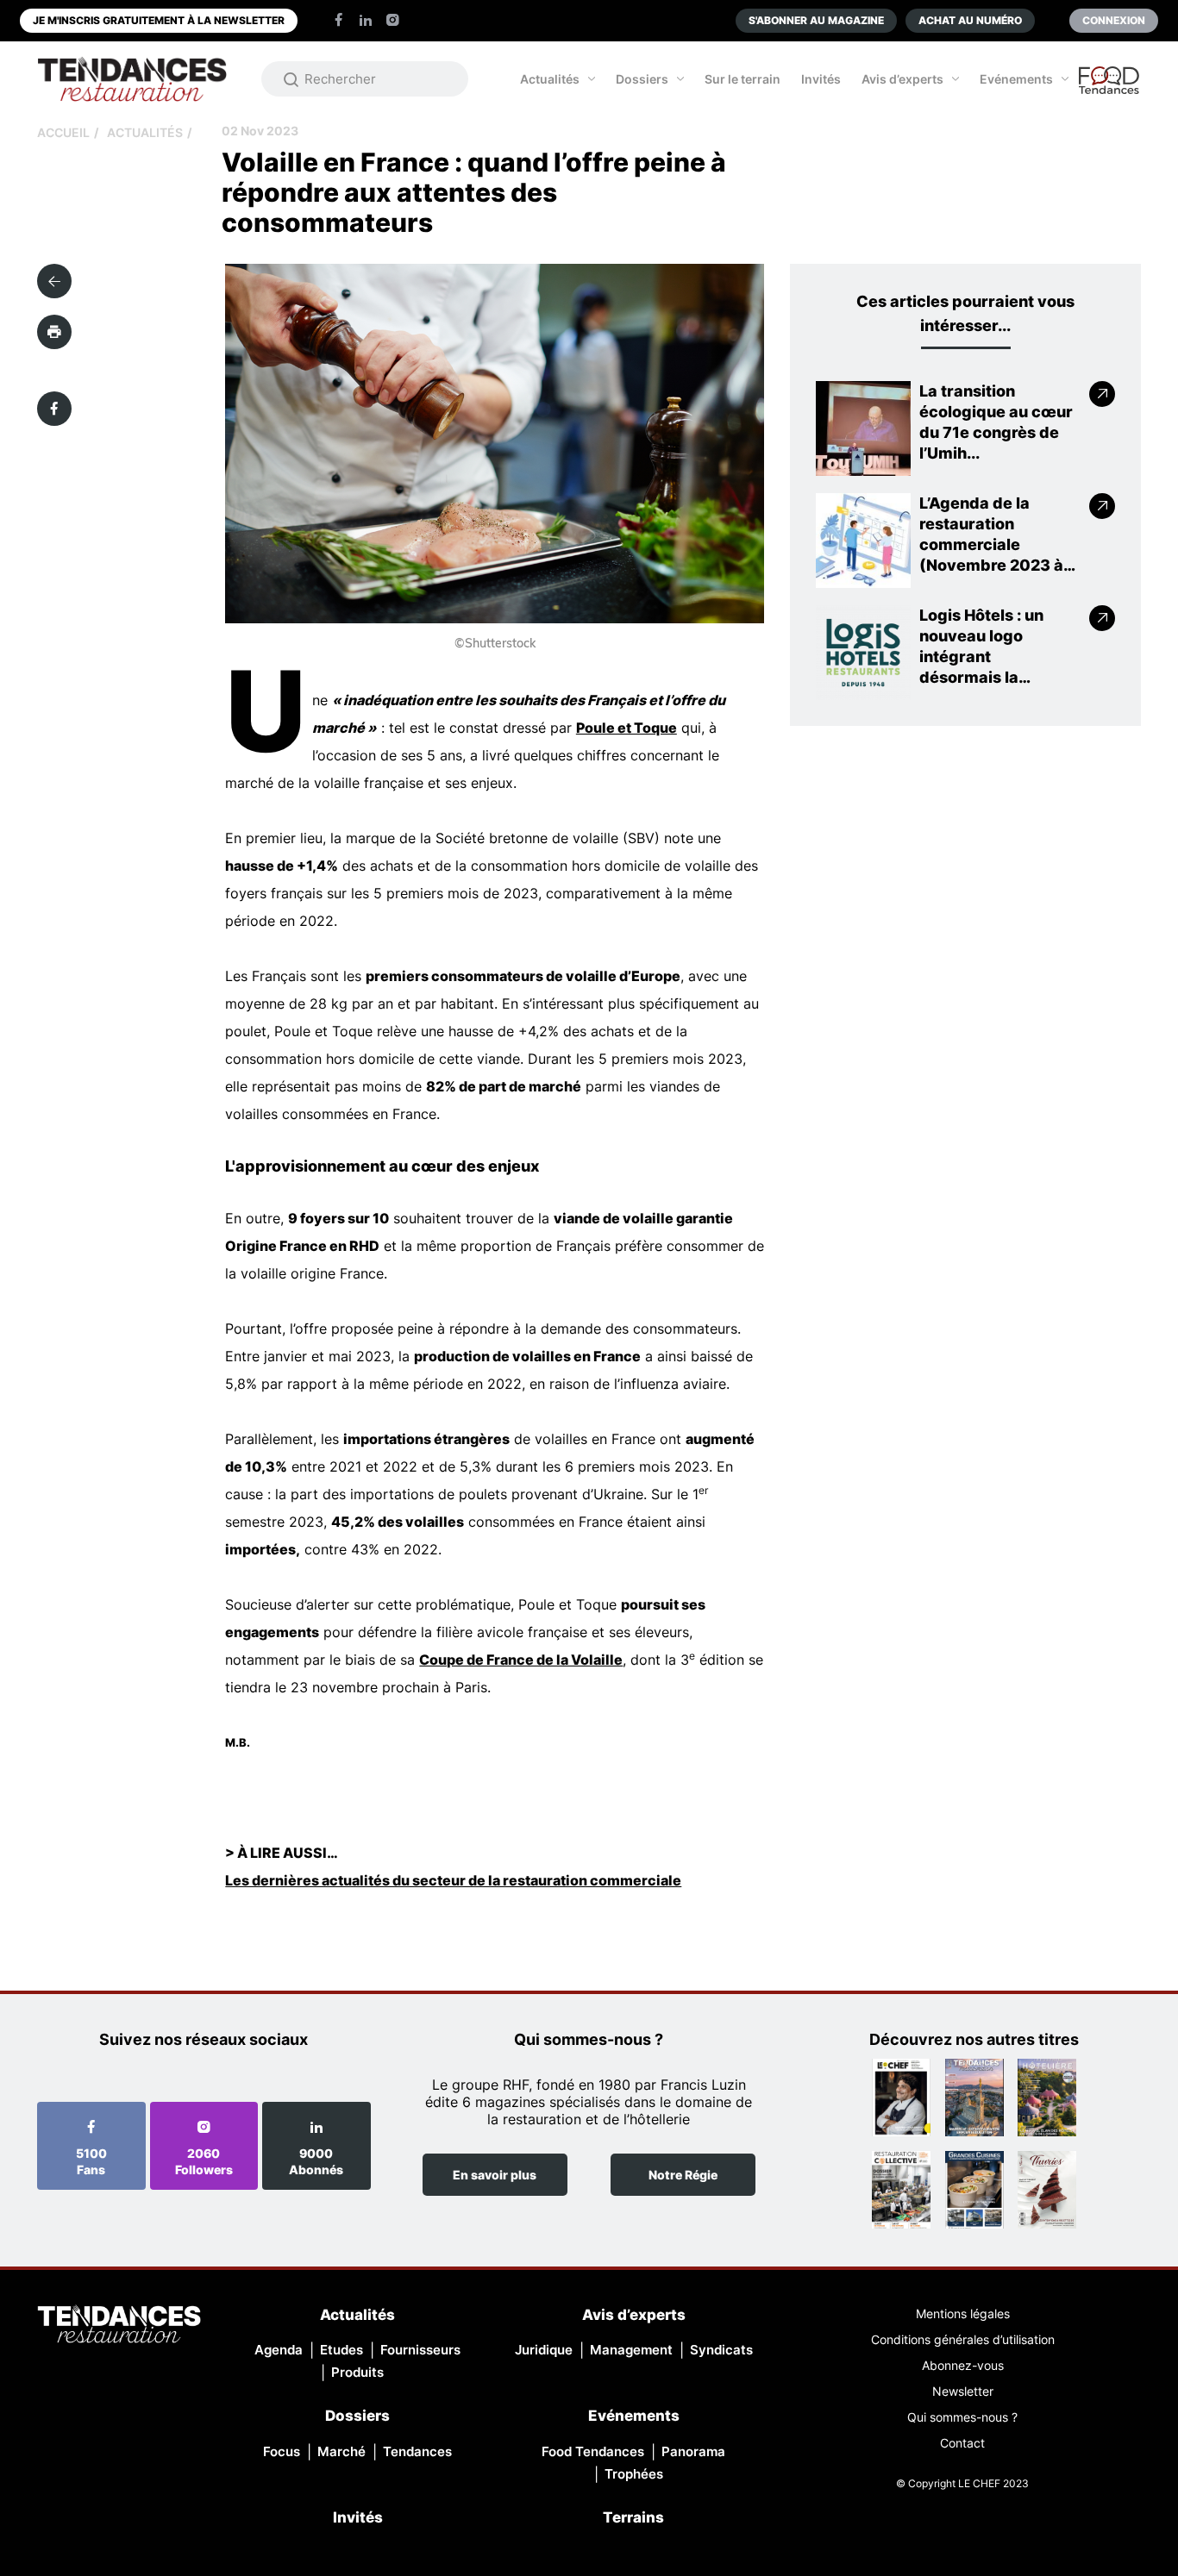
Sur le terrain (743, 79)
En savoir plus (495, 2175)
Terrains (633, 2517)
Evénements (1016, 79)
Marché (341, 2451)
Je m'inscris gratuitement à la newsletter (159, 20)
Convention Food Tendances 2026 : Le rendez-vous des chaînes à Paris (1110, 88)
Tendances (417, 2451)
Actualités (550, 79)
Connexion (1114, 20)
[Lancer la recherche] (291, 79)
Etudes (341, 2350)
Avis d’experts (902, 79)
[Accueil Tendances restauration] (132, 79)
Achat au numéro (970, 20)
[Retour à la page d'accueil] (119, 2326)
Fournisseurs (420, 2350)
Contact (962, 2443)
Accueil (63, 132)
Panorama (693, 2451)
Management (631, 2350)
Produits (357, 2372)
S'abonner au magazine (816, 20)
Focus (282, 2451)
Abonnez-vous (963, 2365)
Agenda (279, 2350)
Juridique (544, 2350)
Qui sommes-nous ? (962, 2417)
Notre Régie (683, 2175)
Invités (821, 79)
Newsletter (963, 2391)
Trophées (634, 2474)
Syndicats (721, 2350)
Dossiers (642, 79)
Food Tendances (593, 2451)
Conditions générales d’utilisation (963, 2339)
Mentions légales (963, 2313)
